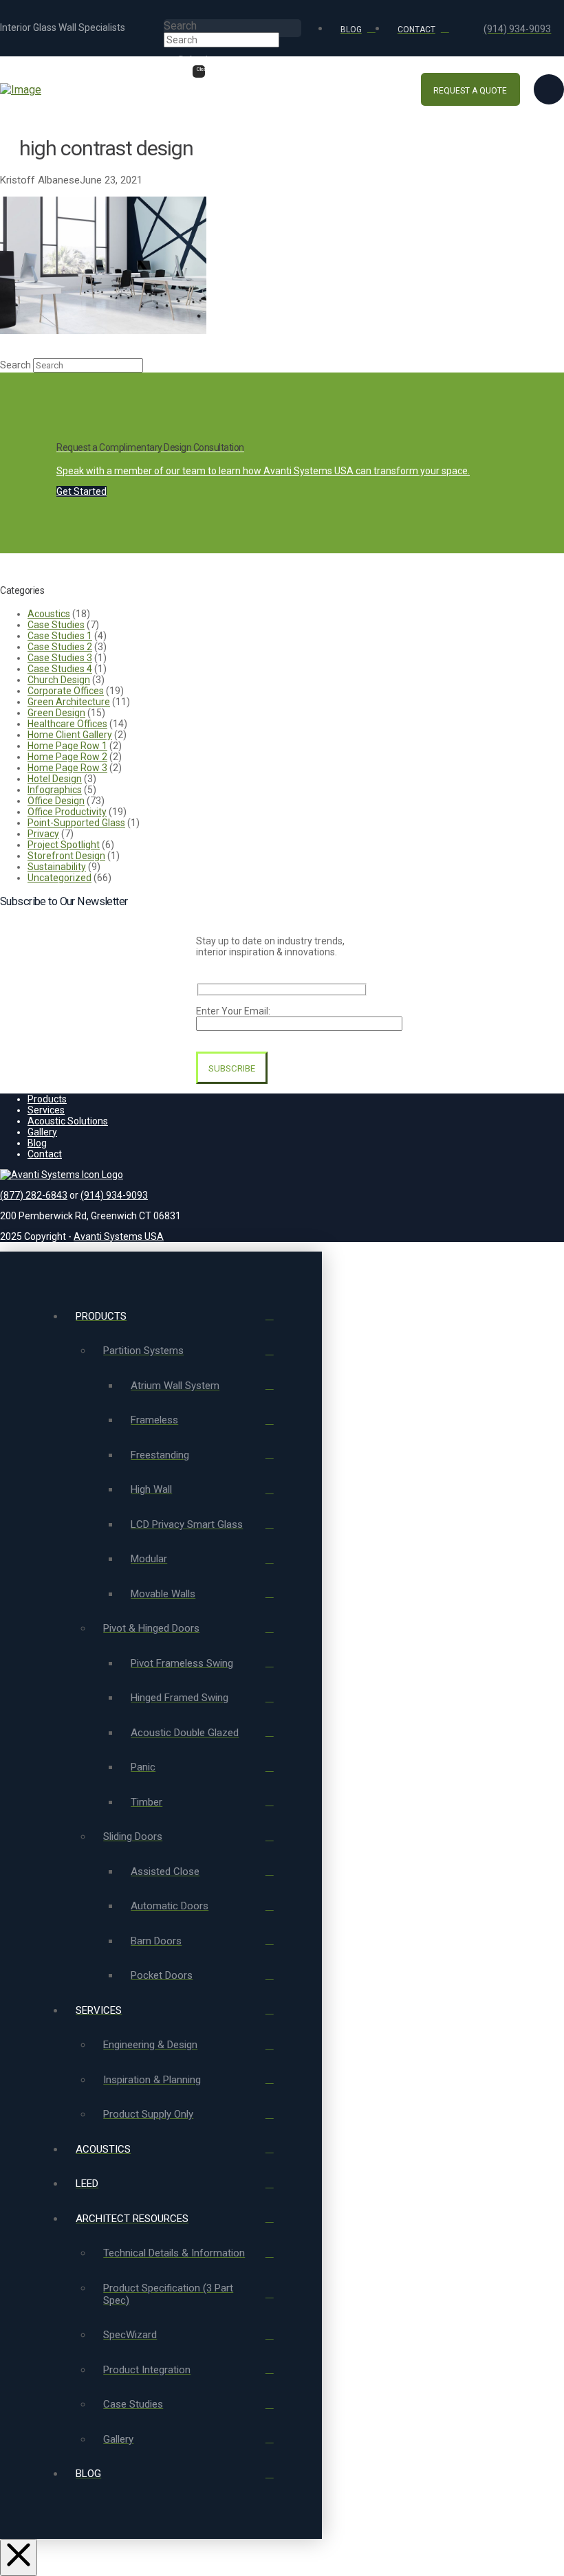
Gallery (42, 1132)
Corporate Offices (66, 691)
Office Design (56, 801)
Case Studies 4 (60, 669)
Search (180, 26)
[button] (549, 89)
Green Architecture (69, 702)
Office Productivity (67, 812)
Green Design (56, 713)
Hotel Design (55, 779)
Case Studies (56, 625)
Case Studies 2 (60, 647)
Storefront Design (66, 856)
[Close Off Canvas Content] (19, 2557)
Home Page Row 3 (67, 768)
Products (47, 1099)
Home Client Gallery (70, 735)
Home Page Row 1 (67, 746)
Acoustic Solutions (68, 1121)
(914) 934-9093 (114, 1195)
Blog (37, 1143)
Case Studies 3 (60, 658)
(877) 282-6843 (34, 1195)
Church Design (59, 680)
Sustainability (57, 867)
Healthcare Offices (67, 724)
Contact (45, 1154)
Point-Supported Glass (76, 823)
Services (46, 1110)
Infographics (55, 790)
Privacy (43, 834)
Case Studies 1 (60, 636)
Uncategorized (59, 878)
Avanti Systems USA (119, 1236)
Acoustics (49, 614)
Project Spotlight (64, 845)
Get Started (82, 491)
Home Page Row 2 (67, 757)
